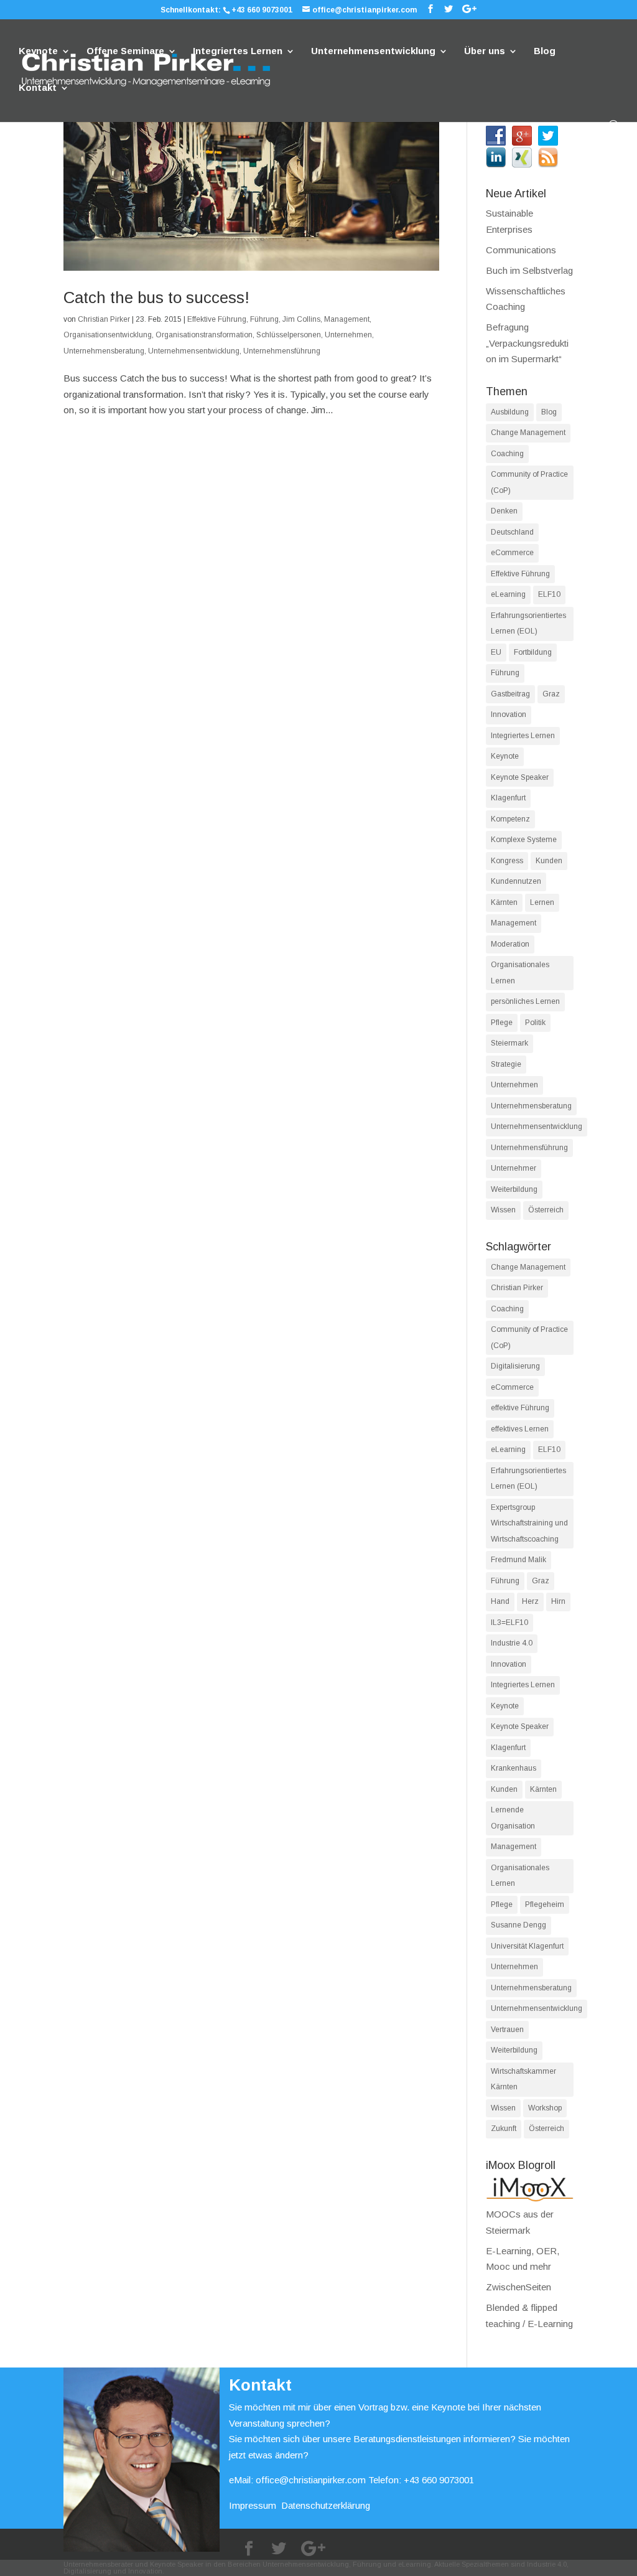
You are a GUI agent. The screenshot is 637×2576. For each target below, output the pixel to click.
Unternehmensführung (282, 351)
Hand (500, 1601)
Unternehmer (514, 1168)
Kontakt (38, 88)
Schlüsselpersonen (289, 335)
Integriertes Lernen (238, 51)
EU (496, 652)
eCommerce (512, 553)
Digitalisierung (515, 1366)
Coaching (507, 454)
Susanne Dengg (518, 1925)
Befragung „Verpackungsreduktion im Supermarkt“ (527, 343)
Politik (535, 1023)
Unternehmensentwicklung (373, 51)
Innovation (509, 714)
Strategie (506, 1064)
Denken (504, 511)
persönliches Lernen (525, 1001)
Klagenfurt (508, 798)
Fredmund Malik (518, 1560)
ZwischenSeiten (518, 2287)
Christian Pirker (104, 319)
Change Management (528, 433)
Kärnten (504, 902)
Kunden (549, 861)
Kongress (507, 861)
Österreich (546, 1210)
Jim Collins (301, 319)
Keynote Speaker (520, 777)
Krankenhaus (514, 1768)
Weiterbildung (514, 1189)
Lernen (542, 902)
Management (347, 319)
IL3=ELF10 (509, 1623)
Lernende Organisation (513, 1818)
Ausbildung (510, 412)
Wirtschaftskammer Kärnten (523, 2079)
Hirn (558, 1601)
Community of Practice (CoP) (529, 482)
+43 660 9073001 (262, 10)
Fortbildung (533, 652)
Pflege (502, 1023)
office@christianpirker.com (311, 2480)
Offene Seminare (125, 51)
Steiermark (509, 1043)
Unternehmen (348, 335)
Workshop (545, 2108)
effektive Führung (520, 1408)
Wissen (503, 1210)
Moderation (510, 944)
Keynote (38, 51)
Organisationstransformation (204, 335)
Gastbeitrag (510, 694)
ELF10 (549, 594)
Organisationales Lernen (520, 973)
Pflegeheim (545, 1904)
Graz (551, 694)
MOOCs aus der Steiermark (520, 2222)
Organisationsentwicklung (108, 335)
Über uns (485, 51)
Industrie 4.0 (512, 1643)
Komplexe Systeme (524, 840)
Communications (521, 250)
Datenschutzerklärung (326, 2505)
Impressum (253, 2505)
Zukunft (504, 2129)
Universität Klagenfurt (527, 1946)
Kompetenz (510, 819)
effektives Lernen (520, 1429)
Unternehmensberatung (104, 351)
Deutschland (512, 532)
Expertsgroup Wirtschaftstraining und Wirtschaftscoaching (529, 1523)
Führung (264, 319)
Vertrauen (507, 2030)
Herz (530, 1601)
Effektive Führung (217, 319)
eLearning (508, 594)
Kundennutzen (516, 881)
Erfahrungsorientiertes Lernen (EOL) (528, 624)
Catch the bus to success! (156, 297)
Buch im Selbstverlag (529, 270)
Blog (545, 51)
